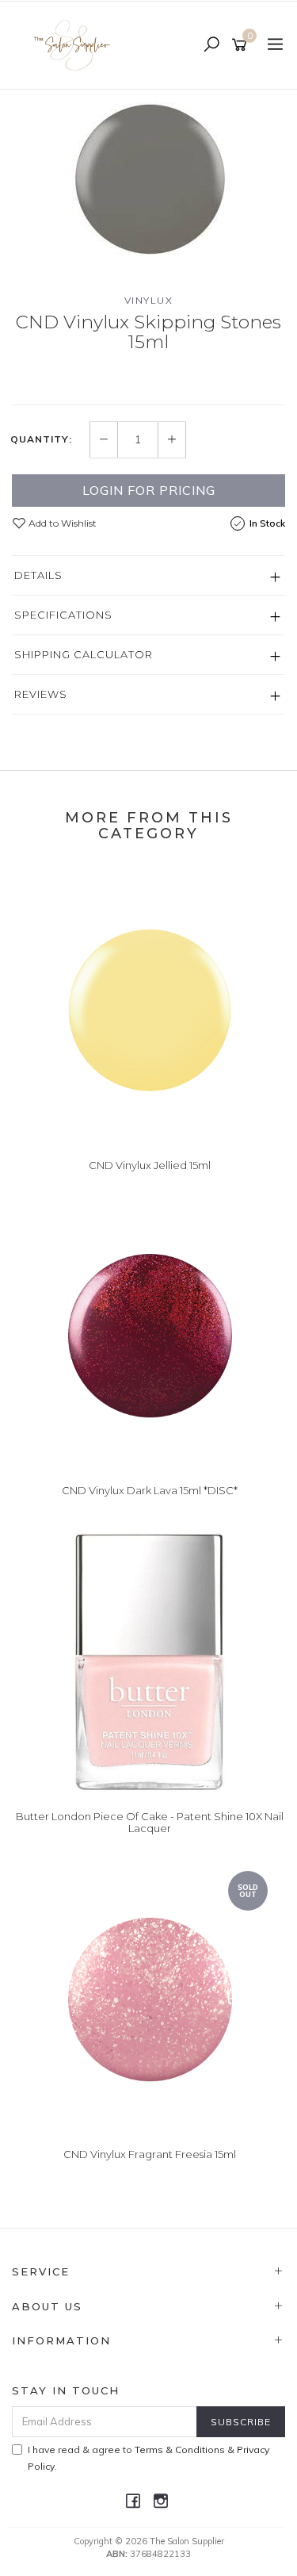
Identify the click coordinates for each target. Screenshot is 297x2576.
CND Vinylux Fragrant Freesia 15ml (150, 2154)
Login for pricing (149, 490)
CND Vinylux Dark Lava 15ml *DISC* (150, 1490)
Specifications (63, 615)
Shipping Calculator (84, 654)
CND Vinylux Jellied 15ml (150, 1165)
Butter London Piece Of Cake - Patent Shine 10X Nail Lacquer (150, 1823)
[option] (148, 179)
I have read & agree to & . (148, 2458)
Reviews (41, 694)
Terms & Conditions (180, 2449)
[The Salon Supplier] (76, 44)
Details (38, 575)
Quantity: (41, 439)
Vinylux (149, 300)
